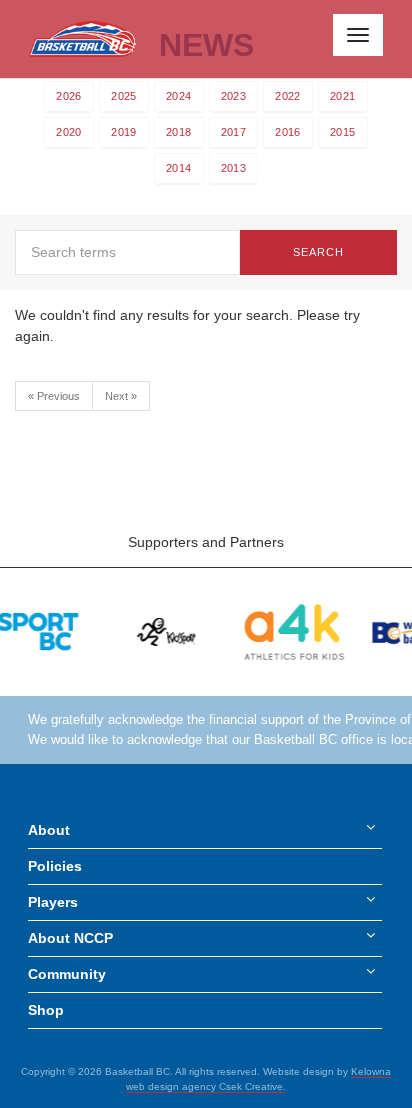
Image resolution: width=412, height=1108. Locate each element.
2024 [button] (178, 96)
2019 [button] (123, 132)
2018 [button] (178, 132)
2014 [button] (178, 168)
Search (319, 252)
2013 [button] (233, 168)
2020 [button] (68, 132)
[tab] (69, 96)
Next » (121, 396)
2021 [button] (342, 96)
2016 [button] (287, 132)
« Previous (54, 396)
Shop (46, 1010)
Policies (55, 866)
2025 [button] (123, 96)
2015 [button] (342, 132)
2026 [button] (68, 96)
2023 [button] (233, 96)
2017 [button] (233, 132)
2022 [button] (287, 96)
